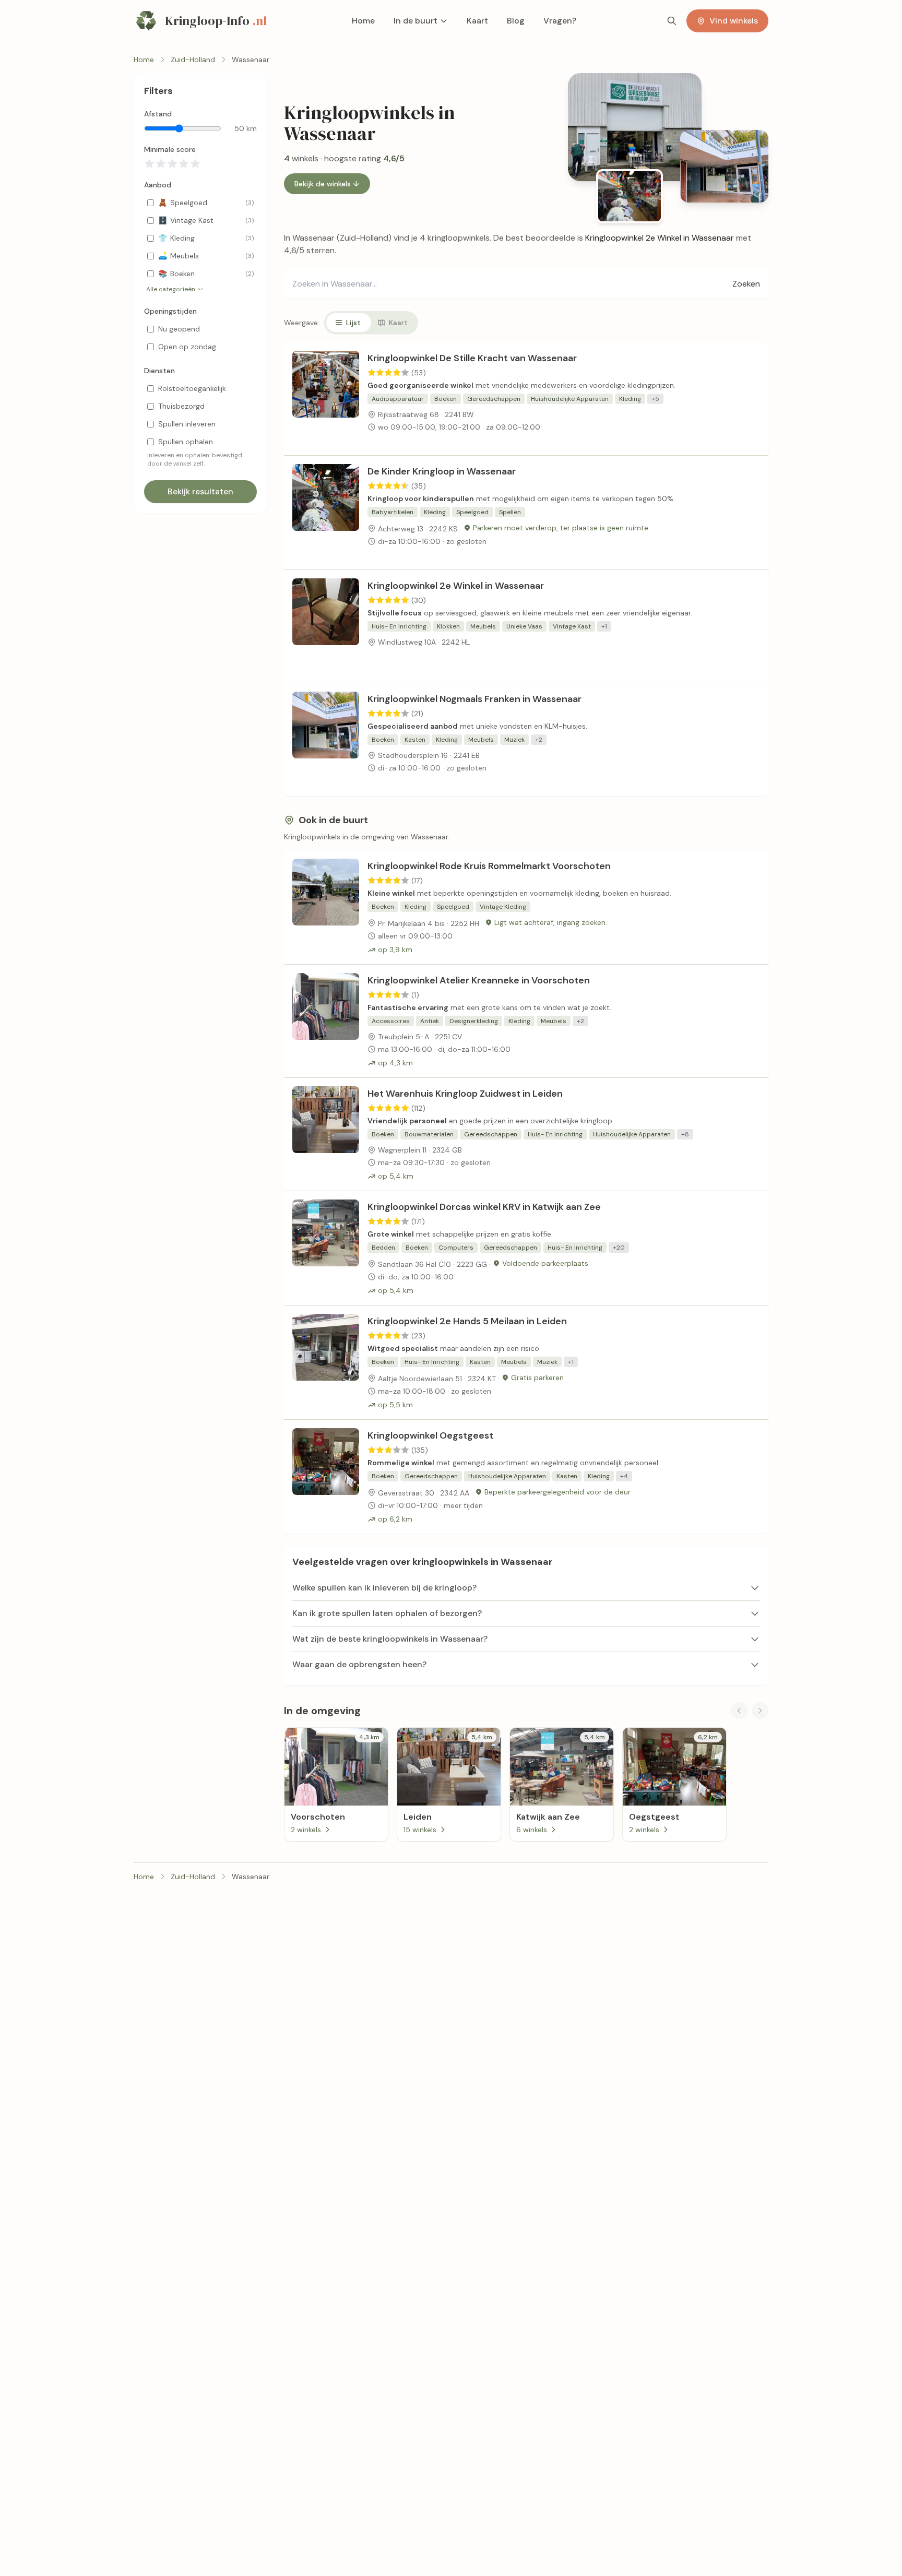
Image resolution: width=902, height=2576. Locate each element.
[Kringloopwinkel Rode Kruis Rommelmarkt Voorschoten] (326, 907)
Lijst (353, 323)
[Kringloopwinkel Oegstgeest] (326, 1477)
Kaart (477, 21)
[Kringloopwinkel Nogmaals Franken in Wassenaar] (326, 740)
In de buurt (416, 21)
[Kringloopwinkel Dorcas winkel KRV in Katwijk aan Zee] (326, 1248)
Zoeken (746, 284)
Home (363, 21)
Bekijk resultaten (200, 491)
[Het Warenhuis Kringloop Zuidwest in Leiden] (326, 1134)
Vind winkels (734, 21)
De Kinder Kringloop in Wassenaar (442, 471)
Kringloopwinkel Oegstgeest (430, 1435)
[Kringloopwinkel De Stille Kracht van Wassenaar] (326, 399)
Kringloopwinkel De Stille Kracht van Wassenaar (472, 358)
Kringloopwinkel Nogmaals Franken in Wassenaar (474, 699)
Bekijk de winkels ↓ (327, 184)
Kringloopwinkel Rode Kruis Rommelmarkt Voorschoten (489, 866)
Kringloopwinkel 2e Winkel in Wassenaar (456, 586)
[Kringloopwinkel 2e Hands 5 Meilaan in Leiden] (326, 1362)
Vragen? (560, 21)
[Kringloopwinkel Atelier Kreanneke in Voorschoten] (326, 1021)
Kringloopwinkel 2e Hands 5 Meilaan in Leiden (467, 1321)
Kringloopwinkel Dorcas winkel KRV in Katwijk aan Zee (484, 1207)
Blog (516, 21)
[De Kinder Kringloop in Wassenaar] (326, 513)
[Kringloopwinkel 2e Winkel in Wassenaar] (326, 626)
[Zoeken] (672, 21)
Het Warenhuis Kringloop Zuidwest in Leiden (465, 1094)
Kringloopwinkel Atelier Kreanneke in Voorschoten (479, 980)
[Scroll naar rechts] (760, 1711)
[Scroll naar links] (739, 1711)
